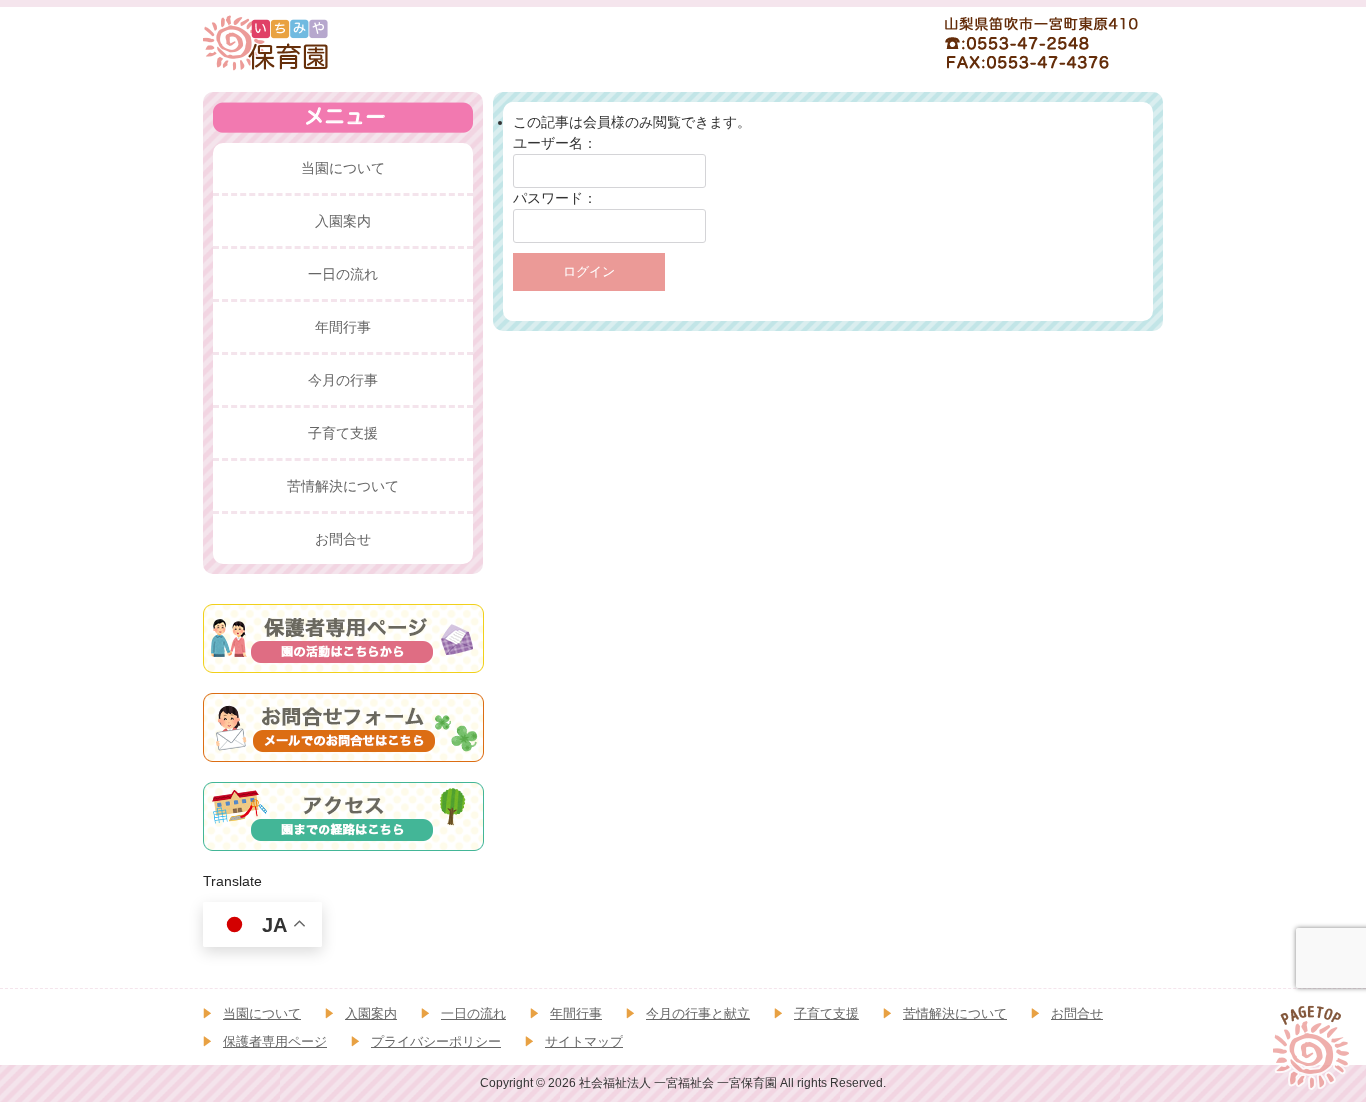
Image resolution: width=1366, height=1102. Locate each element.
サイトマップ (584, 1041)
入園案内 (371, 1013)
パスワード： (555, 198)
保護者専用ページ (275, 1041)
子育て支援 (826, 1013)
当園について (262, 1013)
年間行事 (576, 1013)
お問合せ (1077, 1013)
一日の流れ (473, 1013)
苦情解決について (955, 1013)
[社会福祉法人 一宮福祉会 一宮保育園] (266, 41)
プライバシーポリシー (436, 1041)
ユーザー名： (555, 143)
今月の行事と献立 (698, 1013)
